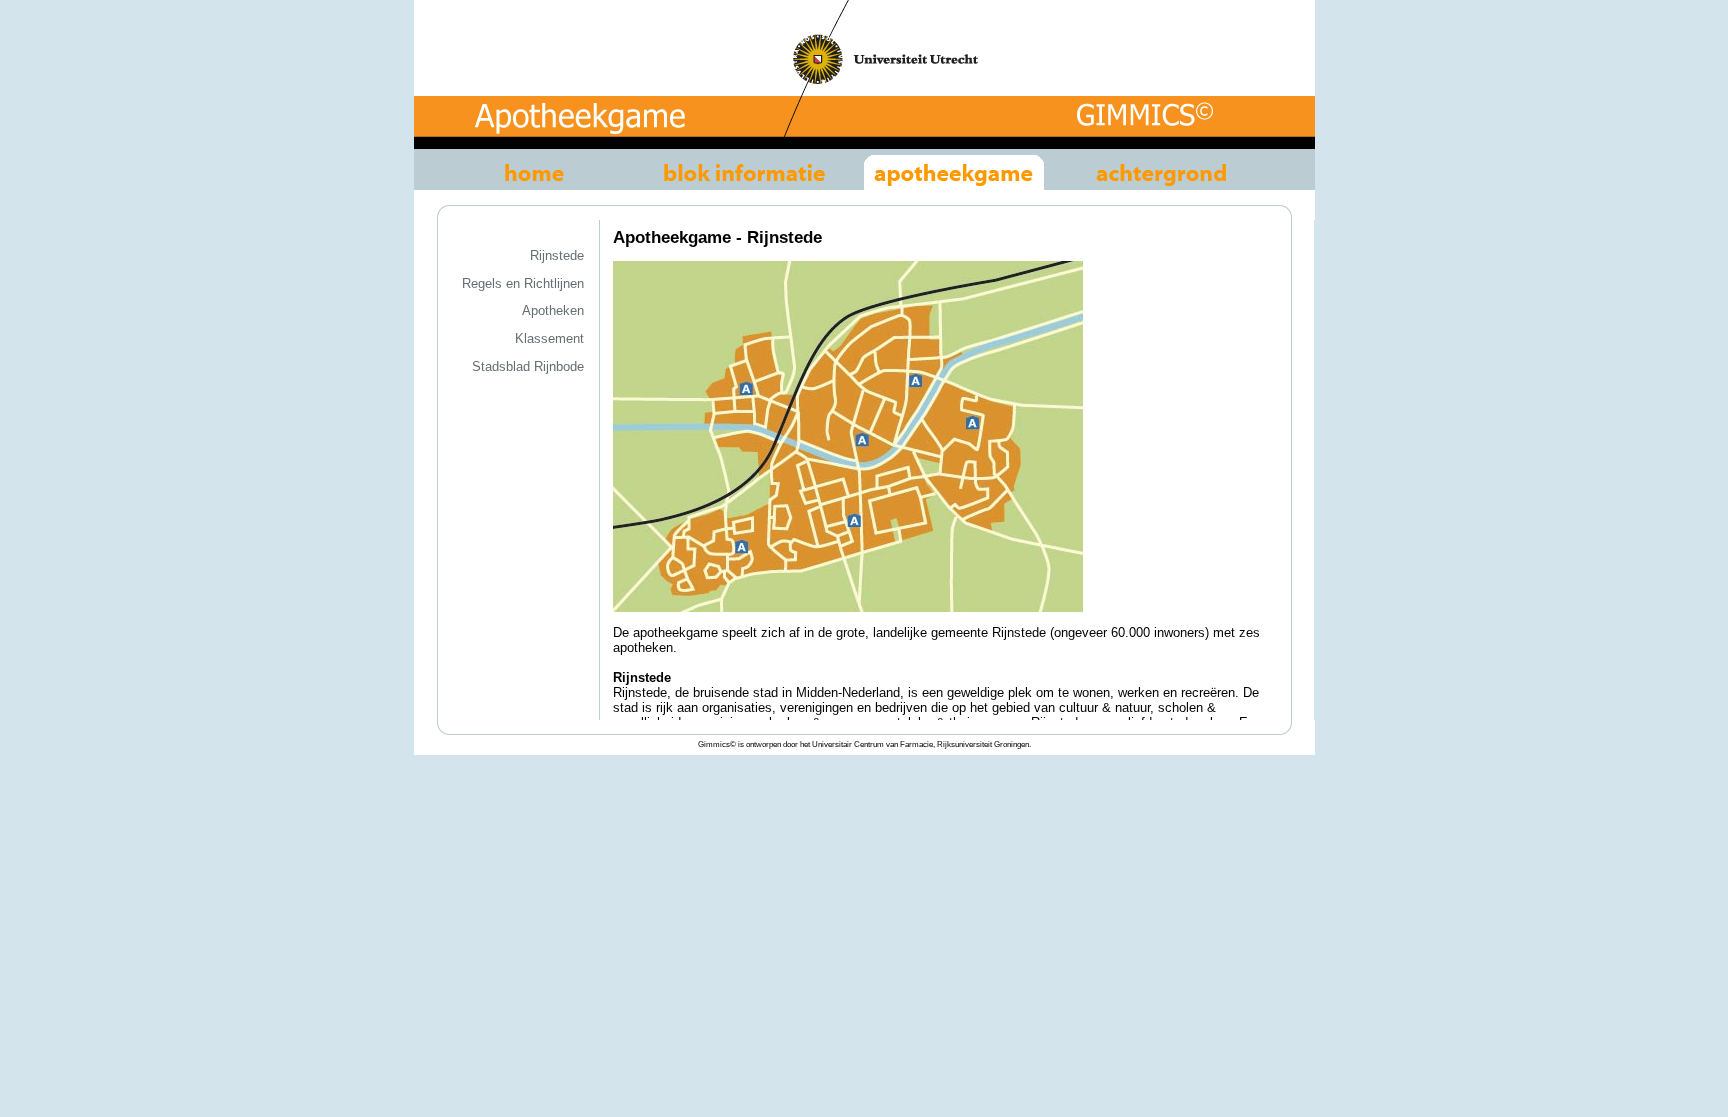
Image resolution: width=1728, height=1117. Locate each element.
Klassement (549, 338)
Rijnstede (557, 255)
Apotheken (553, 310)
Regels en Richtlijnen (523, 283)
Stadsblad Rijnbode (528, 366)
